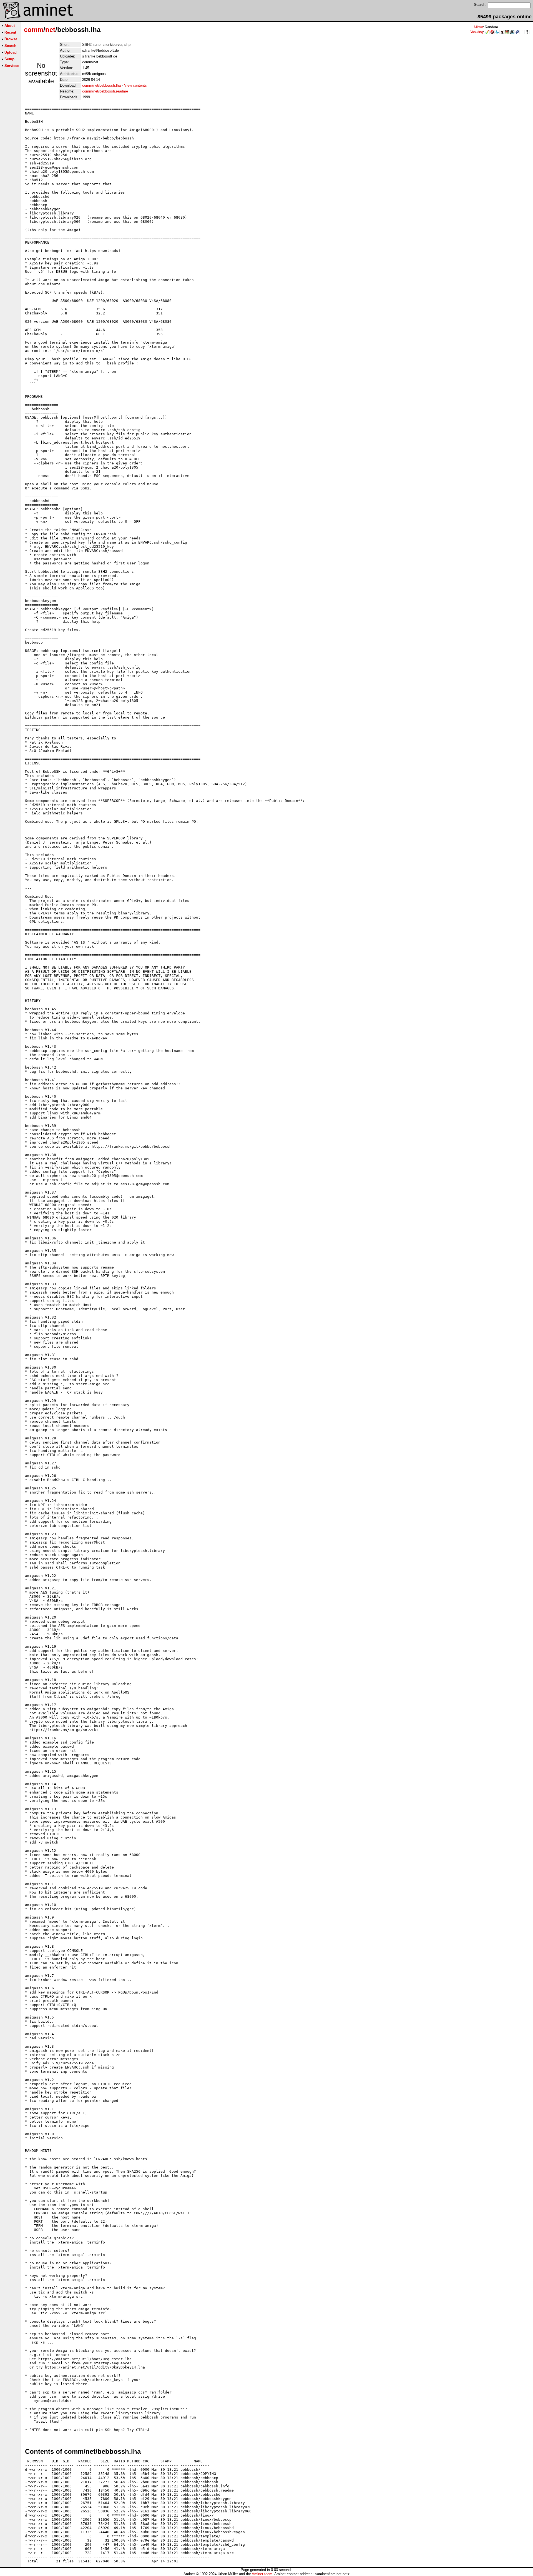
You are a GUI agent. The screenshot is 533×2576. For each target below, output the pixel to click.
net (50, 30)
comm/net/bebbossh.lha (101, 85)
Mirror (478, 27)
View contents (135, 85)
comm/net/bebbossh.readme (105, 91)
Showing (476, 32)
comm (34, 30)
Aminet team (262, 2574)
